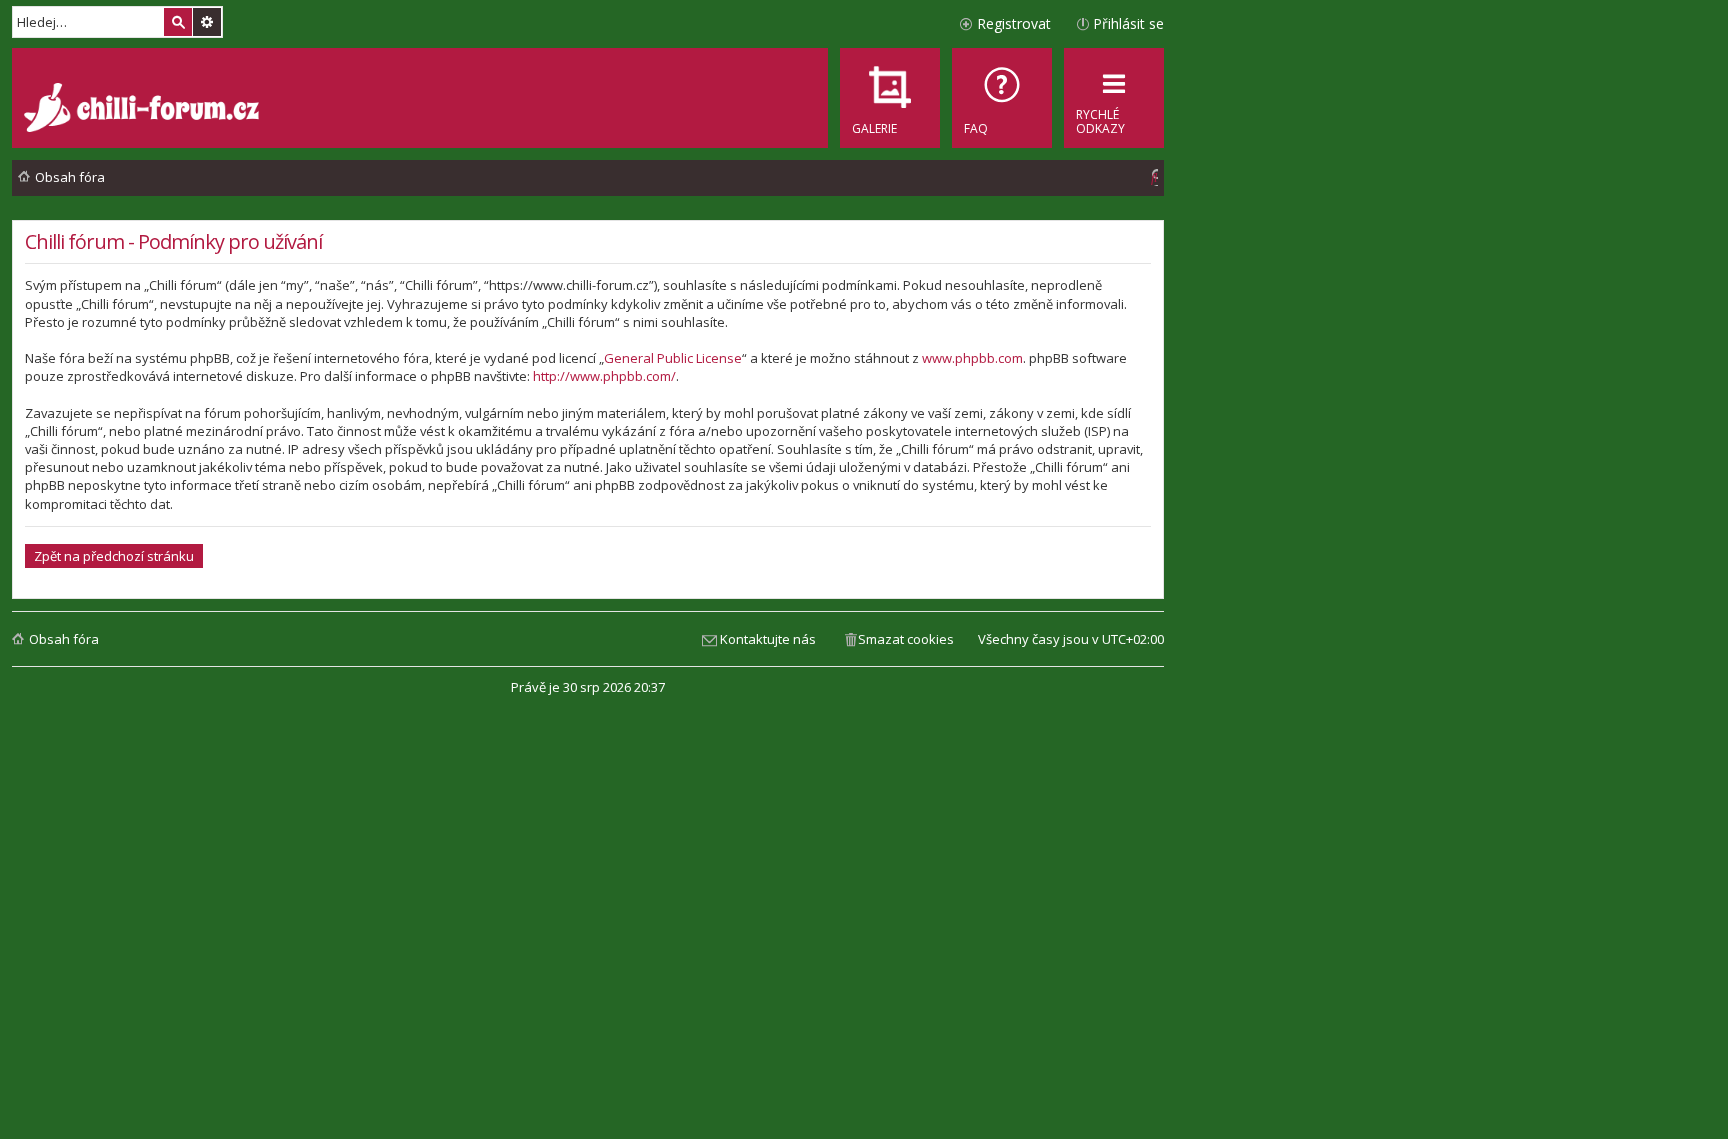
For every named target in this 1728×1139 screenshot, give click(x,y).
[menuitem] (1002, 98)
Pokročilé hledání (207, 22)
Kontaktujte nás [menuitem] (768, 639)
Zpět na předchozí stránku (114, 556)
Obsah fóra (64, 639)
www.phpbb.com (972, 358)
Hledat (178, 22)
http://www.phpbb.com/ (604, 376)
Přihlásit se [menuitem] (1128, 23)
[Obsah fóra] (144, 110)
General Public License (673, 358)
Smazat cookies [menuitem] (906, 639)
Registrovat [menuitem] (1014, 23)
